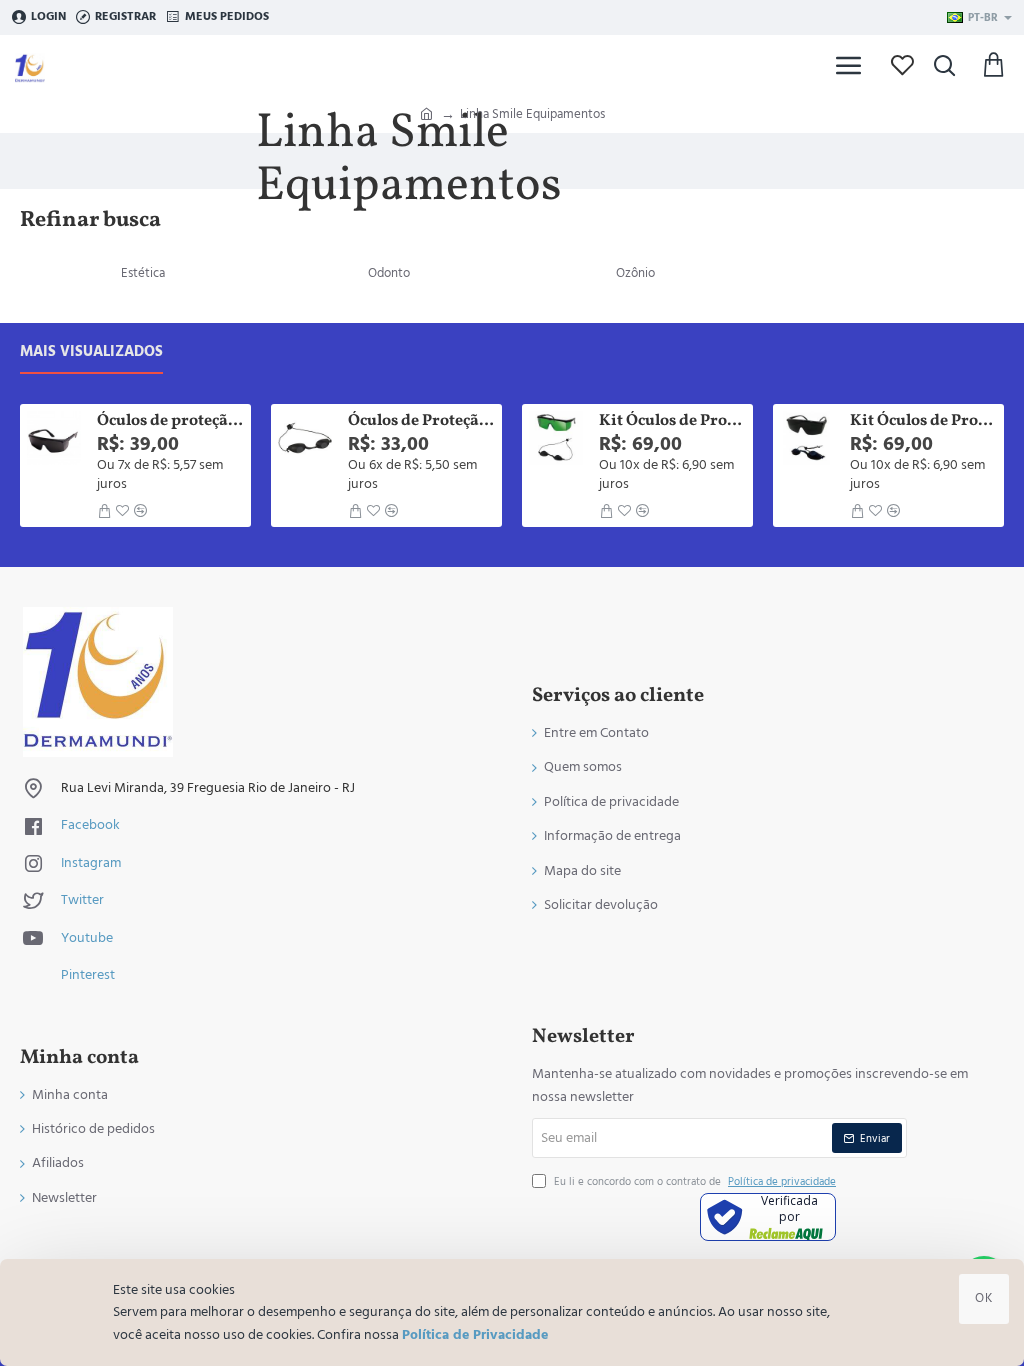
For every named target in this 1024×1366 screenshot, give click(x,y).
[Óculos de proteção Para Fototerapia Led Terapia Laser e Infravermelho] (54, 438)
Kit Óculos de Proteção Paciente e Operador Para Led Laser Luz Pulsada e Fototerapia (923, 421)
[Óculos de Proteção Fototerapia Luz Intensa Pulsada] (305, 438)
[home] (426, 112)
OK (984, 1298)
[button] (104, 511)
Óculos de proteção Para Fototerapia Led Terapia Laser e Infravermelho (170, 421)
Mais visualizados (91, 352)
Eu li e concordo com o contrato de (693, 1181)
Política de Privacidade (475, 1335)
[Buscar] (944, 65)
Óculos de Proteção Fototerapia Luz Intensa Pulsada (421, 421)
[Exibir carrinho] (994, 65)
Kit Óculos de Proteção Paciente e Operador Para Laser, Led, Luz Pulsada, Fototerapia (672, 421)
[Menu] (849, 65)
